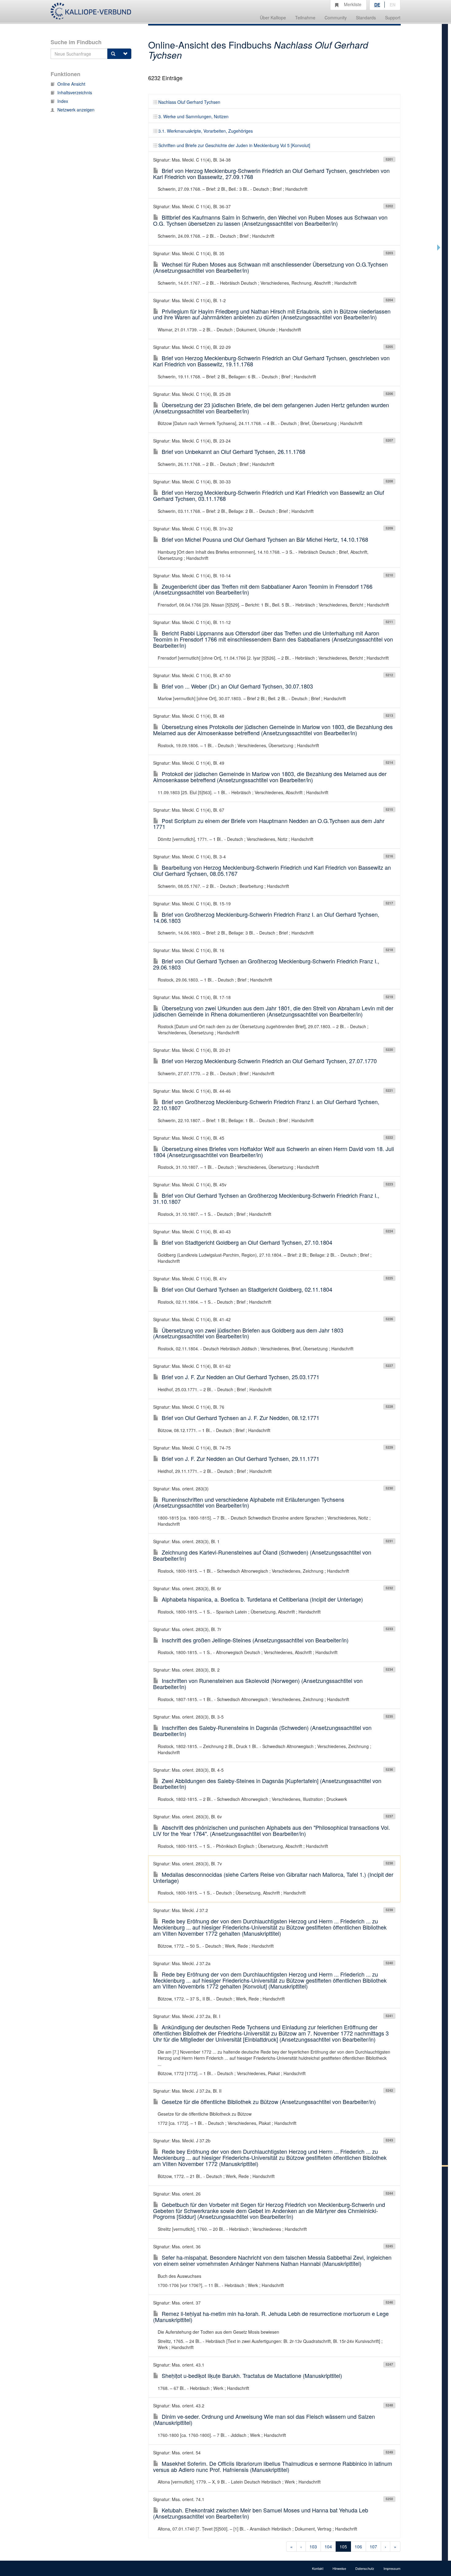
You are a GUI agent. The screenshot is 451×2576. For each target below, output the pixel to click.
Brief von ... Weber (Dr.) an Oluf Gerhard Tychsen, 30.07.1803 (237, 686)
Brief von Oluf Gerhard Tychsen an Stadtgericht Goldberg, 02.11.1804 (247, 1289)
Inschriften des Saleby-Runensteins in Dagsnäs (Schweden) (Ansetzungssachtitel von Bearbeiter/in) (262, 1731)
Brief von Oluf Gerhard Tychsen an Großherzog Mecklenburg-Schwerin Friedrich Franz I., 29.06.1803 (266, 964)
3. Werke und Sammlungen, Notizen (193, 116)
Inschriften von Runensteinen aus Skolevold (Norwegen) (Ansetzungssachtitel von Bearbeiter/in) (258, 1684)
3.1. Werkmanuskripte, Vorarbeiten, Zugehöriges (206, 131)
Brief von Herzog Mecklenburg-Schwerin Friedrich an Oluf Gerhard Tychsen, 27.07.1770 (269, 1061)
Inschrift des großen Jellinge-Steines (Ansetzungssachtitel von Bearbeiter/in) (255, 1640)
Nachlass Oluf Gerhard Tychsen (189, 102)
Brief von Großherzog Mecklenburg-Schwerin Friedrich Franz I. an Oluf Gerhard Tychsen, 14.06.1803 (266, 917)
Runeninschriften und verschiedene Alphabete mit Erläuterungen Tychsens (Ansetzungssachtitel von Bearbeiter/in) (249, 1502)
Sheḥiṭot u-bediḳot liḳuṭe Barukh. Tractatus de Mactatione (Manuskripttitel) (252, 2375)
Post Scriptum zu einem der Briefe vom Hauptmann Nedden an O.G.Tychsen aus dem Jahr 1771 (269, 824)
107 (373, 2547)
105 (343, 2547)
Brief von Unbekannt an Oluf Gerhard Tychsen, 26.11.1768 (233, 451)
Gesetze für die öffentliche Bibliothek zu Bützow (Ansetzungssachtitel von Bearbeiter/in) (269, 2102)
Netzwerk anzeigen (76, 110)
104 (328, 2547)
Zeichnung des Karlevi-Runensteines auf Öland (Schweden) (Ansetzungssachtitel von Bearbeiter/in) (262, 1555)
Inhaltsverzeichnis (75, 92)
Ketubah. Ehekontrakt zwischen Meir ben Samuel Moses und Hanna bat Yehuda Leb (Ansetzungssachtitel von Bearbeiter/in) (261, 2513)
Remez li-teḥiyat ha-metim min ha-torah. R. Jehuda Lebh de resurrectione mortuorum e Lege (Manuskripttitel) (271, 2316)
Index (63, 101)
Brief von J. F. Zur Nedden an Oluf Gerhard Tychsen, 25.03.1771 (241, 1377)
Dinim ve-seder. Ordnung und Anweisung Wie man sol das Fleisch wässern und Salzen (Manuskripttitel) (264, 2419)
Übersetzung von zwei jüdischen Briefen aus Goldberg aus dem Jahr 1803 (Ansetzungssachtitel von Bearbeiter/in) (248, 1333)
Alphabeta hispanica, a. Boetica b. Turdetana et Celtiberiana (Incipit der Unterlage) (262, 1599)
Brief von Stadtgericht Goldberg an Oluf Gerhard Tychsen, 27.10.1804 (247, 1242)
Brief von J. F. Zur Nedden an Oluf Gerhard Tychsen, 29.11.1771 (241, 1458)
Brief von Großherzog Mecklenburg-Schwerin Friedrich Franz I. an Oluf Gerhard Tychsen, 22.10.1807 (266, 1105)
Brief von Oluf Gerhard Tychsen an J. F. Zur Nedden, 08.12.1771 (241, 1418)
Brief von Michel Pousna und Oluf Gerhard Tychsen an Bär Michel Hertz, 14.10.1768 (265, 539)
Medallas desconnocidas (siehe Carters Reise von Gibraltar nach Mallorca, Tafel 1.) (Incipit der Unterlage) (273, 1877)
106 (358, 2547)
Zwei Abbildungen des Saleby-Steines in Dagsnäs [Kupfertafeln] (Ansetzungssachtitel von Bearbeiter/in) (267, 1784)
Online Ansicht (71, 84)
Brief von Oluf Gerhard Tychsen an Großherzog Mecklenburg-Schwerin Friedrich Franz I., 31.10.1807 (266, 1198)
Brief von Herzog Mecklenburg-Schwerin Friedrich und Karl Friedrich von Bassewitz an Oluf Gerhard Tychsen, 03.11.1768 (269, 495)
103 (313, 2547)
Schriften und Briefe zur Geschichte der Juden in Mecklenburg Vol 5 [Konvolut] (234, 145)
